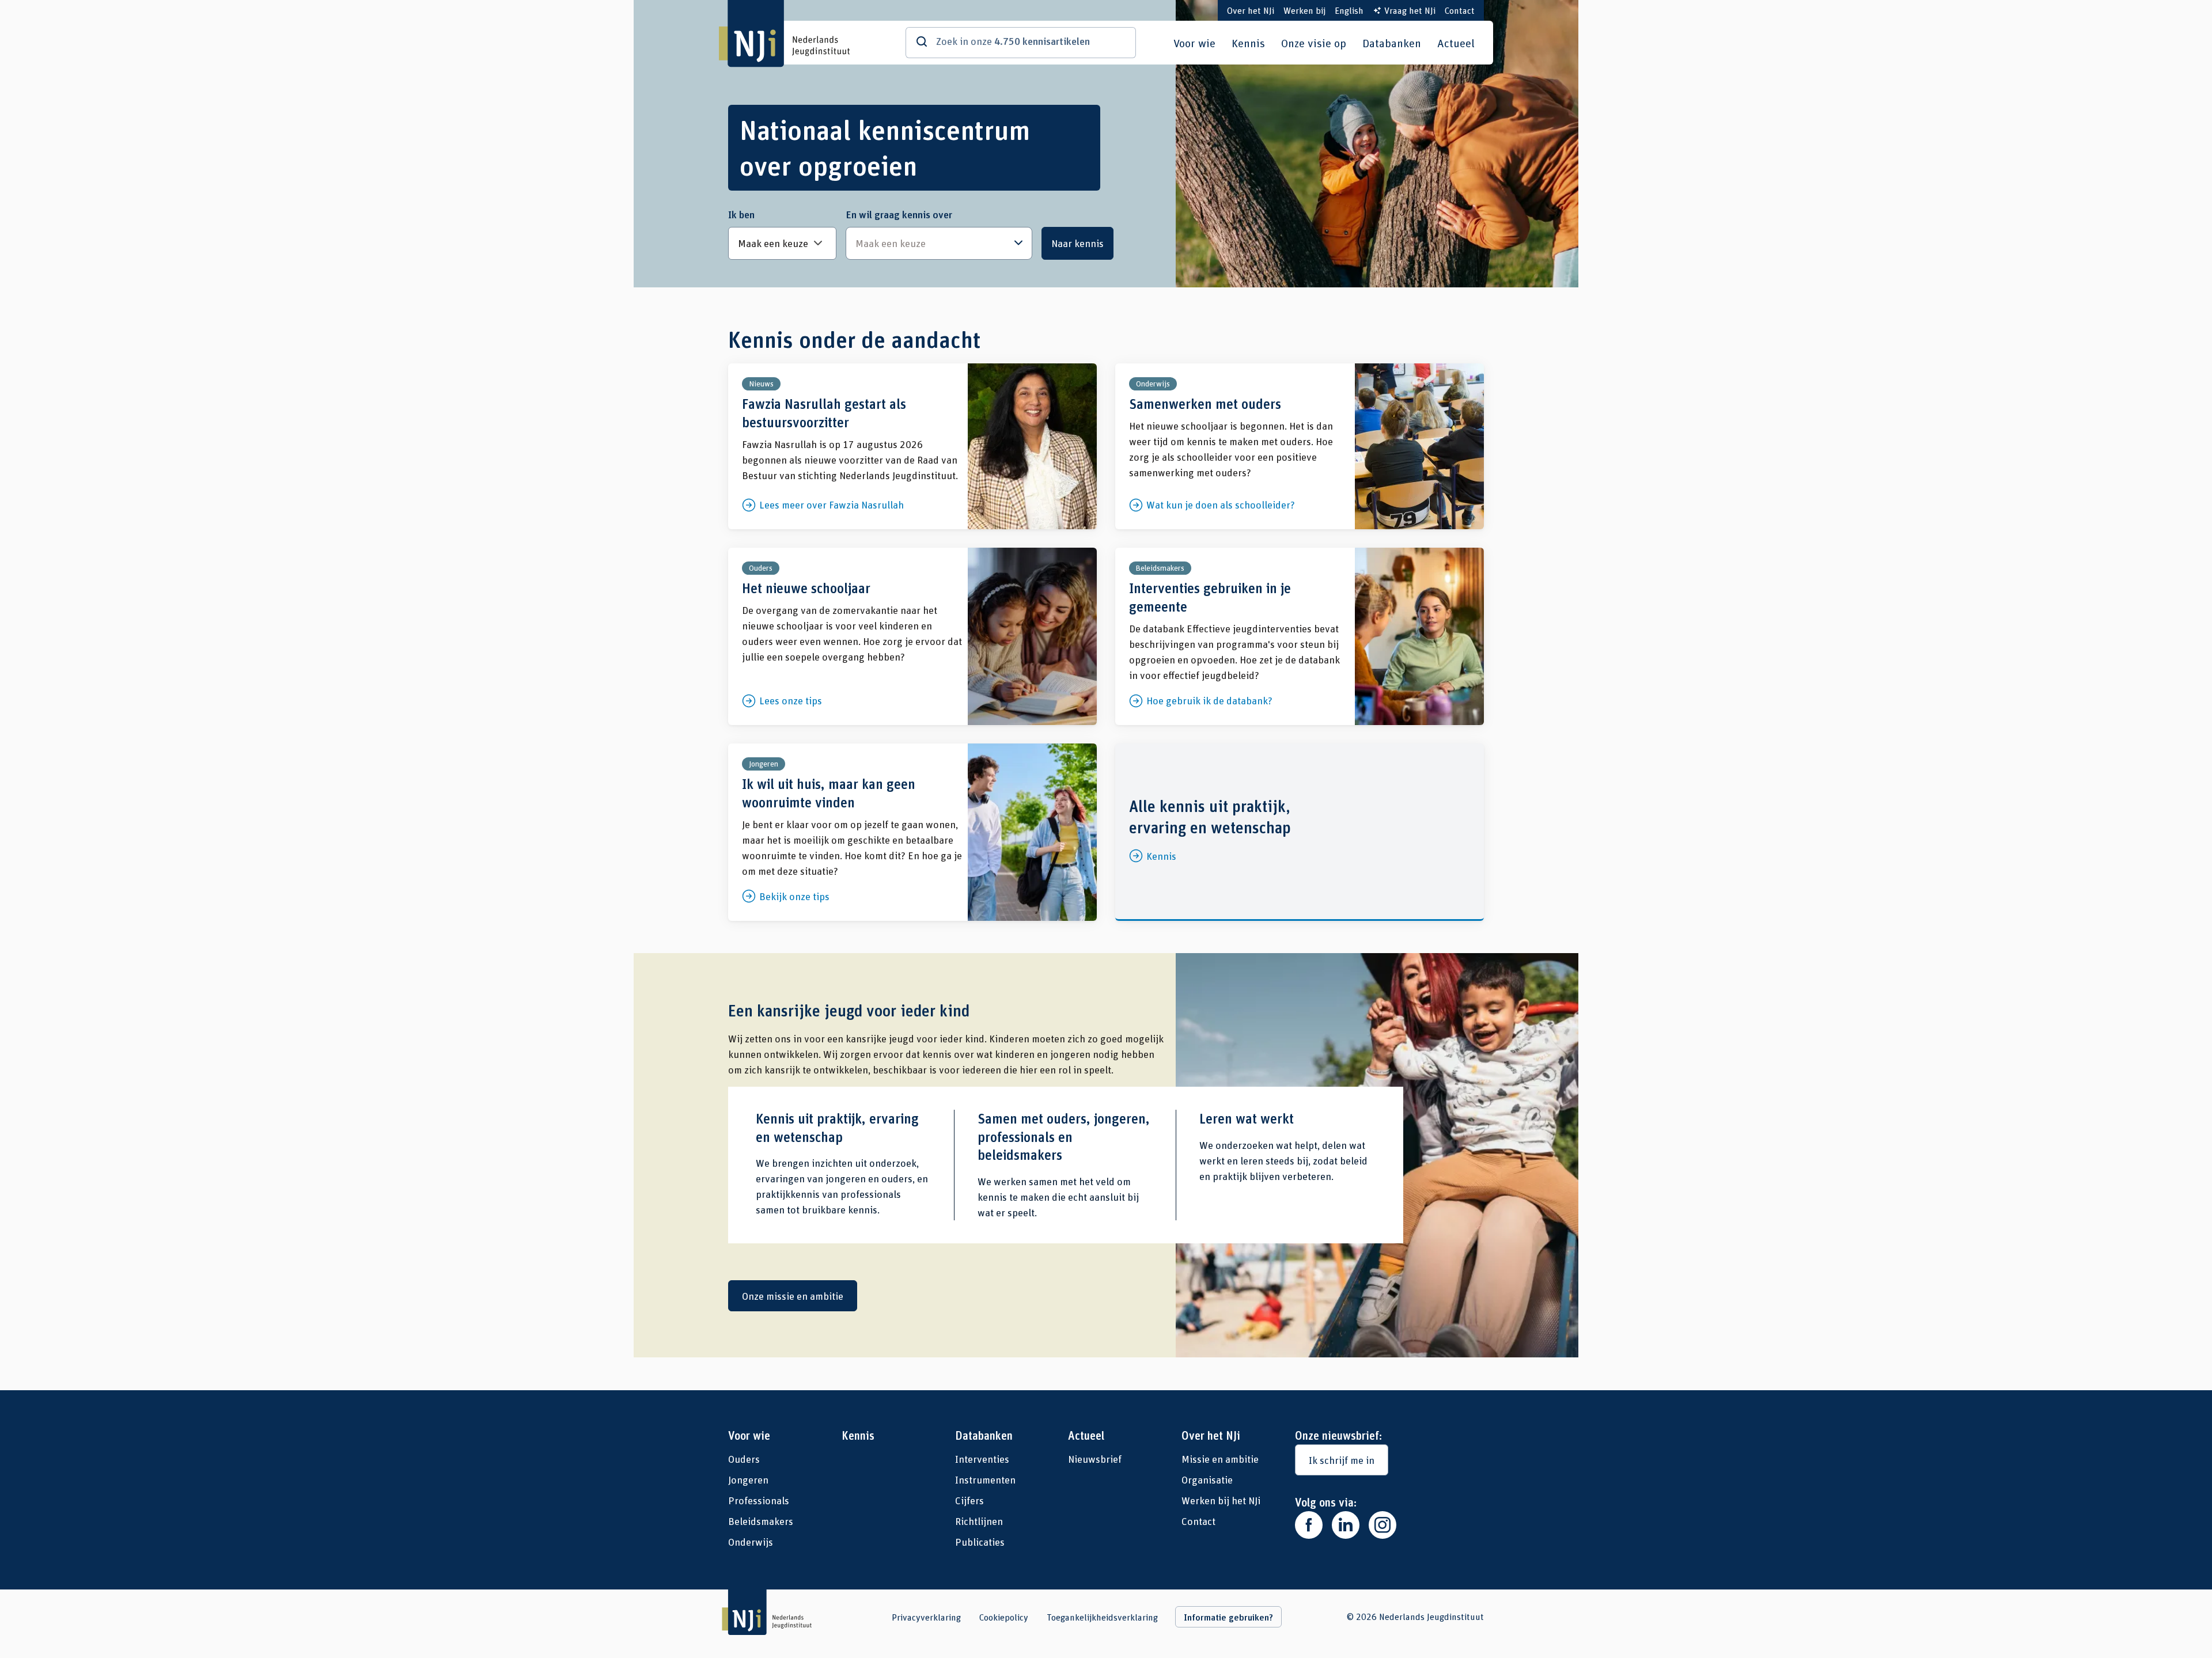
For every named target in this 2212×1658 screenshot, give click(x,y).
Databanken (1392, 43)
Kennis (1248, 43)
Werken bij (1304, 10)
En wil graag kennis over (899, 214)
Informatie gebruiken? (1228, 1617)
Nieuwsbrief (1095, 1459)
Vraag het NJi (1410, 10)
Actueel (1456, 43)
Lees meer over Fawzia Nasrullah (912, 446)
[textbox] (933, 243)
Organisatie (1207, 1479)
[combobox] (939, 243)
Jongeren (748, 1479)
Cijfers (969, 1500)
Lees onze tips (912, 636)
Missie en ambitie (1220, 1459)
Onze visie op (1314, 43)
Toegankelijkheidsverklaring (1102, 1617)
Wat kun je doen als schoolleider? (1300, 446)
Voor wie (1194, 43)
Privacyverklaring (926, 1617)
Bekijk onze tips (912, 832)
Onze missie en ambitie (793, 1296)
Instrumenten (985, 1479)
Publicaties (980, 1542)
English (1349, 10)
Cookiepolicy (1004, 1617)
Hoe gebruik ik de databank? (1300, 636)
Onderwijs (751, 1542)
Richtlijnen (979, 1521)
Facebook (1309, 1525)
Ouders (744, 1459)
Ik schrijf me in (1342, 1460)
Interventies (982, 1459)
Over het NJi (1251, 10)
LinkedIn (1346, 1525)
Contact (1460, 10)
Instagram (1382, 1525)
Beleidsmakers (761, 1521)
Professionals (759, 1500)
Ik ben (741, 214)
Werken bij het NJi (1221, 1500)
